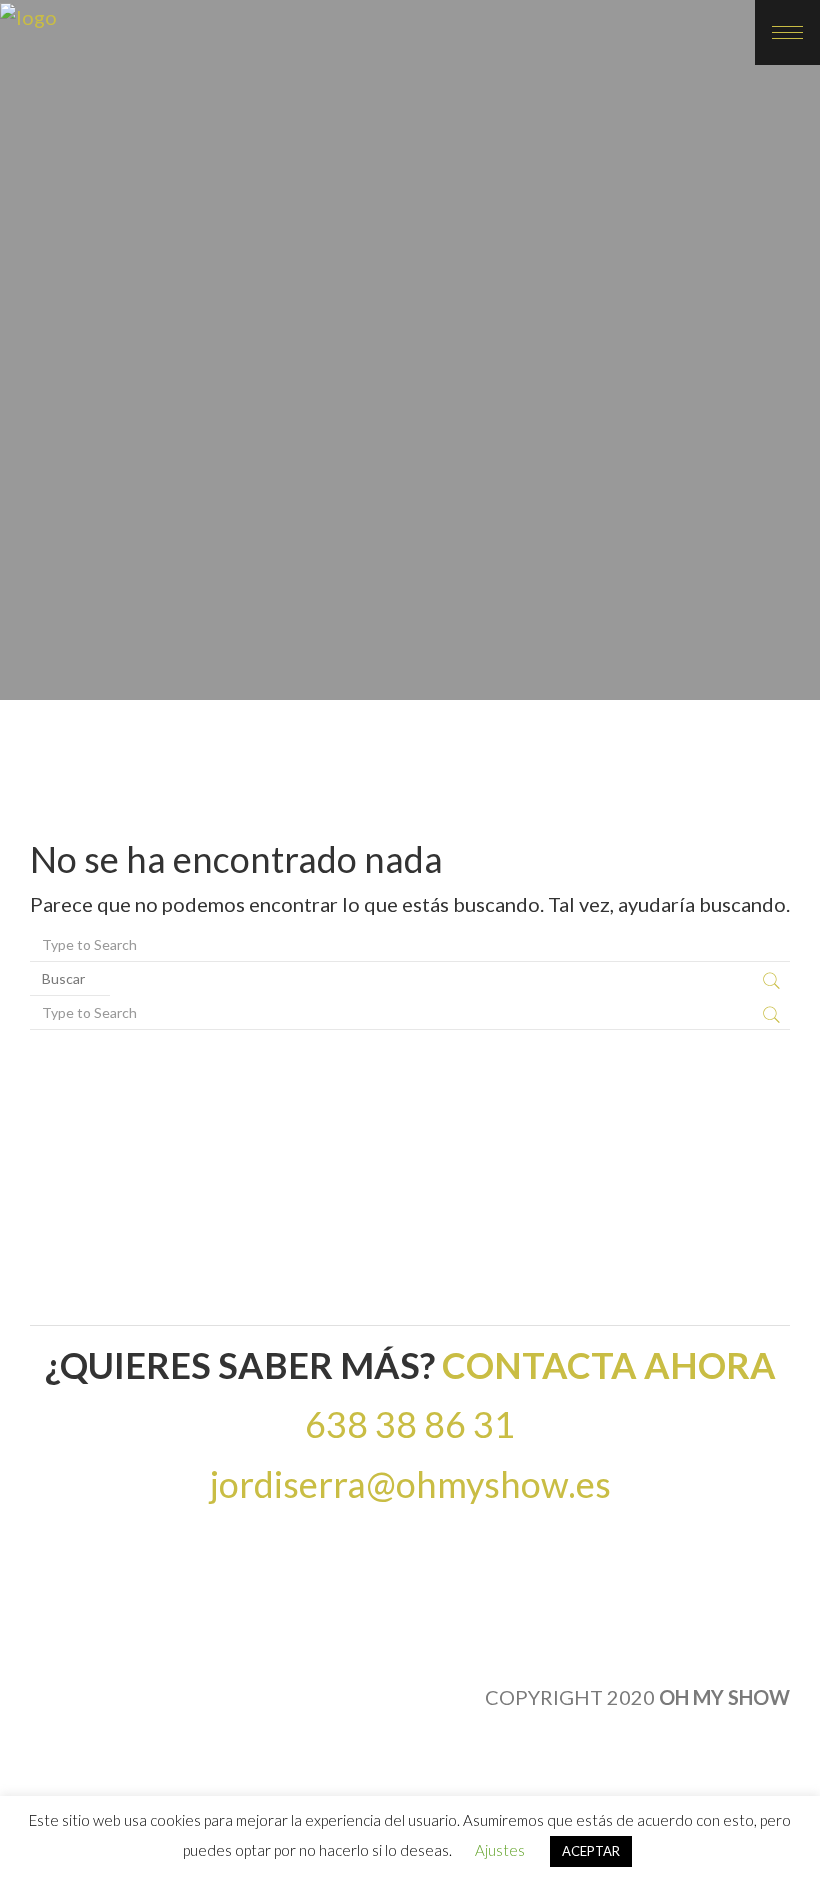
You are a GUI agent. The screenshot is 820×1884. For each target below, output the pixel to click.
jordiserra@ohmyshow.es (410, 1484)
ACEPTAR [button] (591, 1851)
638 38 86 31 (410, 1424)
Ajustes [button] (500, 1850)
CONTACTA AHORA (609, 1365)
